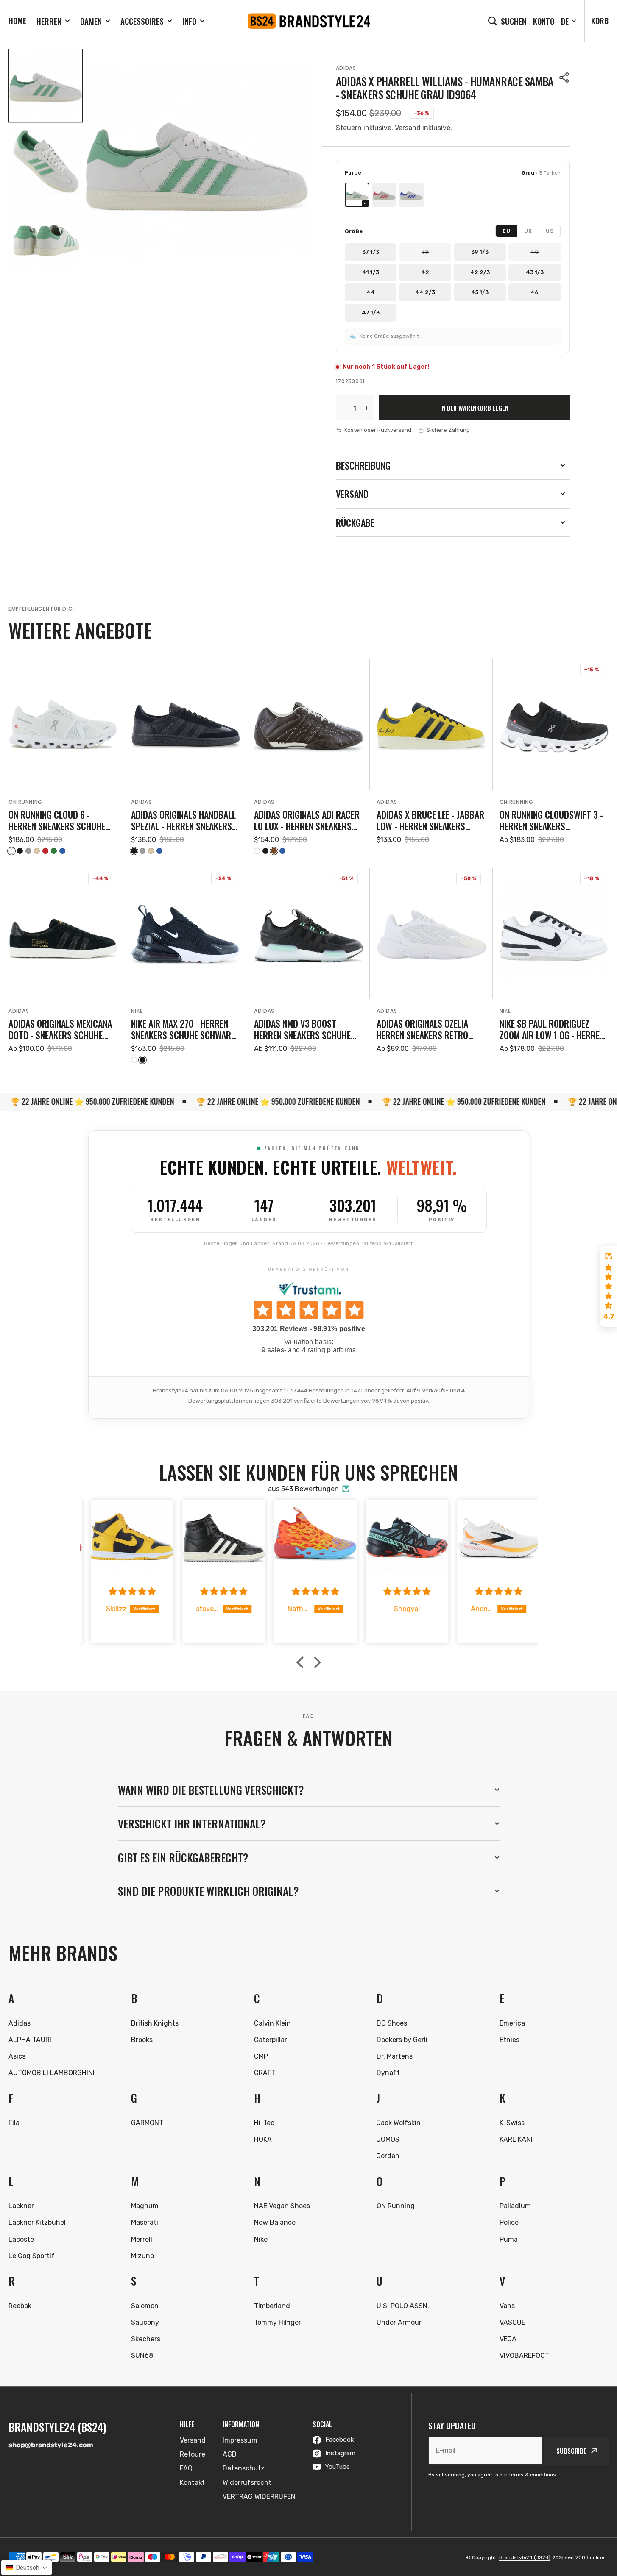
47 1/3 (371, 313)
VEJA (508, 2339)
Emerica (512, 2023)
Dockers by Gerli (402, 2040)
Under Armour (399, 2322)
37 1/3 (371, 252)
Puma (509, 2239)
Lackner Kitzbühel (37, 2222)
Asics (17, 2056)
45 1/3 (480, 292)
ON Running (25, 802)
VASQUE (512, 2322)
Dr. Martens (395, 2056)
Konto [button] (544, 21)
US (550, 231)
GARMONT (147, 2123)
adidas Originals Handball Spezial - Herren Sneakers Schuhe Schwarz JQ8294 (183, 820)
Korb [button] (600, 20)
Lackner (21, 2206)
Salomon (145, 2306)
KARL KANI (516, 2139)
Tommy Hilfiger (278, 2322)
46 (535, 292)
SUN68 (142, 2355)
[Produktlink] (63, 757)
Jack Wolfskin (399, 2123)
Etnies (510, 2040)
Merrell (142, 2239)
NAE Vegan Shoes (282, 2206)
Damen (91, 21)
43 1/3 (535, 272)
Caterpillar (271, 2040)
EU (506, 231)
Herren (49, 21)
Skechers (146, 2339)
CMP (261, 2056)
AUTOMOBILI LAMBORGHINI (52, 2073)
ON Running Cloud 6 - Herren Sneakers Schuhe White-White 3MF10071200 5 (61, 820)
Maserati (145, 2222)
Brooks (142, 2040)
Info (189, 21)
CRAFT (265, 2073)
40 (535, 252)
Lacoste (21, 2239)
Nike (137, 1011)
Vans (507, 2306)
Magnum (145, 2206)
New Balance (275, 2222)
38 (425, 252)
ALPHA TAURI (30, 2040)
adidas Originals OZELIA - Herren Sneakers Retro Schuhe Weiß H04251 (425, 1029)
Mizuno (142, 2256)
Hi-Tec (264, 2123)
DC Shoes (392, 2023)
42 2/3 (480, 272)
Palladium (515, 2206)
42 (425, 272)
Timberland (272, 2306)
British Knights (155, 2023)
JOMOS (388, 2139)
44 (371, 292)
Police (509, 2222)
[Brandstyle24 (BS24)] (309, 21)
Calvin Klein (272, 2023)
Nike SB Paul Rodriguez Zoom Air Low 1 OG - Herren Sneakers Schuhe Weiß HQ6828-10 (552, 1029)
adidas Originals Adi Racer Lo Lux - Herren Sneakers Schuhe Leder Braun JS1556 (307, 820)
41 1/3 (371, 272)
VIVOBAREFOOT (524, 2355)
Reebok (20, 2306)
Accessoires (142, 21)
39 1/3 (480, 252)
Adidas (346, 68)
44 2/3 (425, 292)
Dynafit (388, 2073)
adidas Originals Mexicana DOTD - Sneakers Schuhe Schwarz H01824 (60, 1029)
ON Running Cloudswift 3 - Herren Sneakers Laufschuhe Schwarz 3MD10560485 (551, 820)
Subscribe (571, 2451)
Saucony (145, 2322)
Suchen (514, 21)
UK (528, 231)
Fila (14, 2123)
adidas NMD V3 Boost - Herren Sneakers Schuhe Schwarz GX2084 (302, 1029)
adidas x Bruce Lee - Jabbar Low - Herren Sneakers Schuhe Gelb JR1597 (430, 820)
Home (17, 20)
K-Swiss (512, 2123)
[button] (564, 78)
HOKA (263, 2139)
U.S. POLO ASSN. (403, 2306)
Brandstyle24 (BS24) (525, 2557)
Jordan (388, 2156)
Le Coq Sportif (32, 2256)
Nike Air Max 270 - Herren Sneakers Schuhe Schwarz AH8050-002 (183, 1029)
